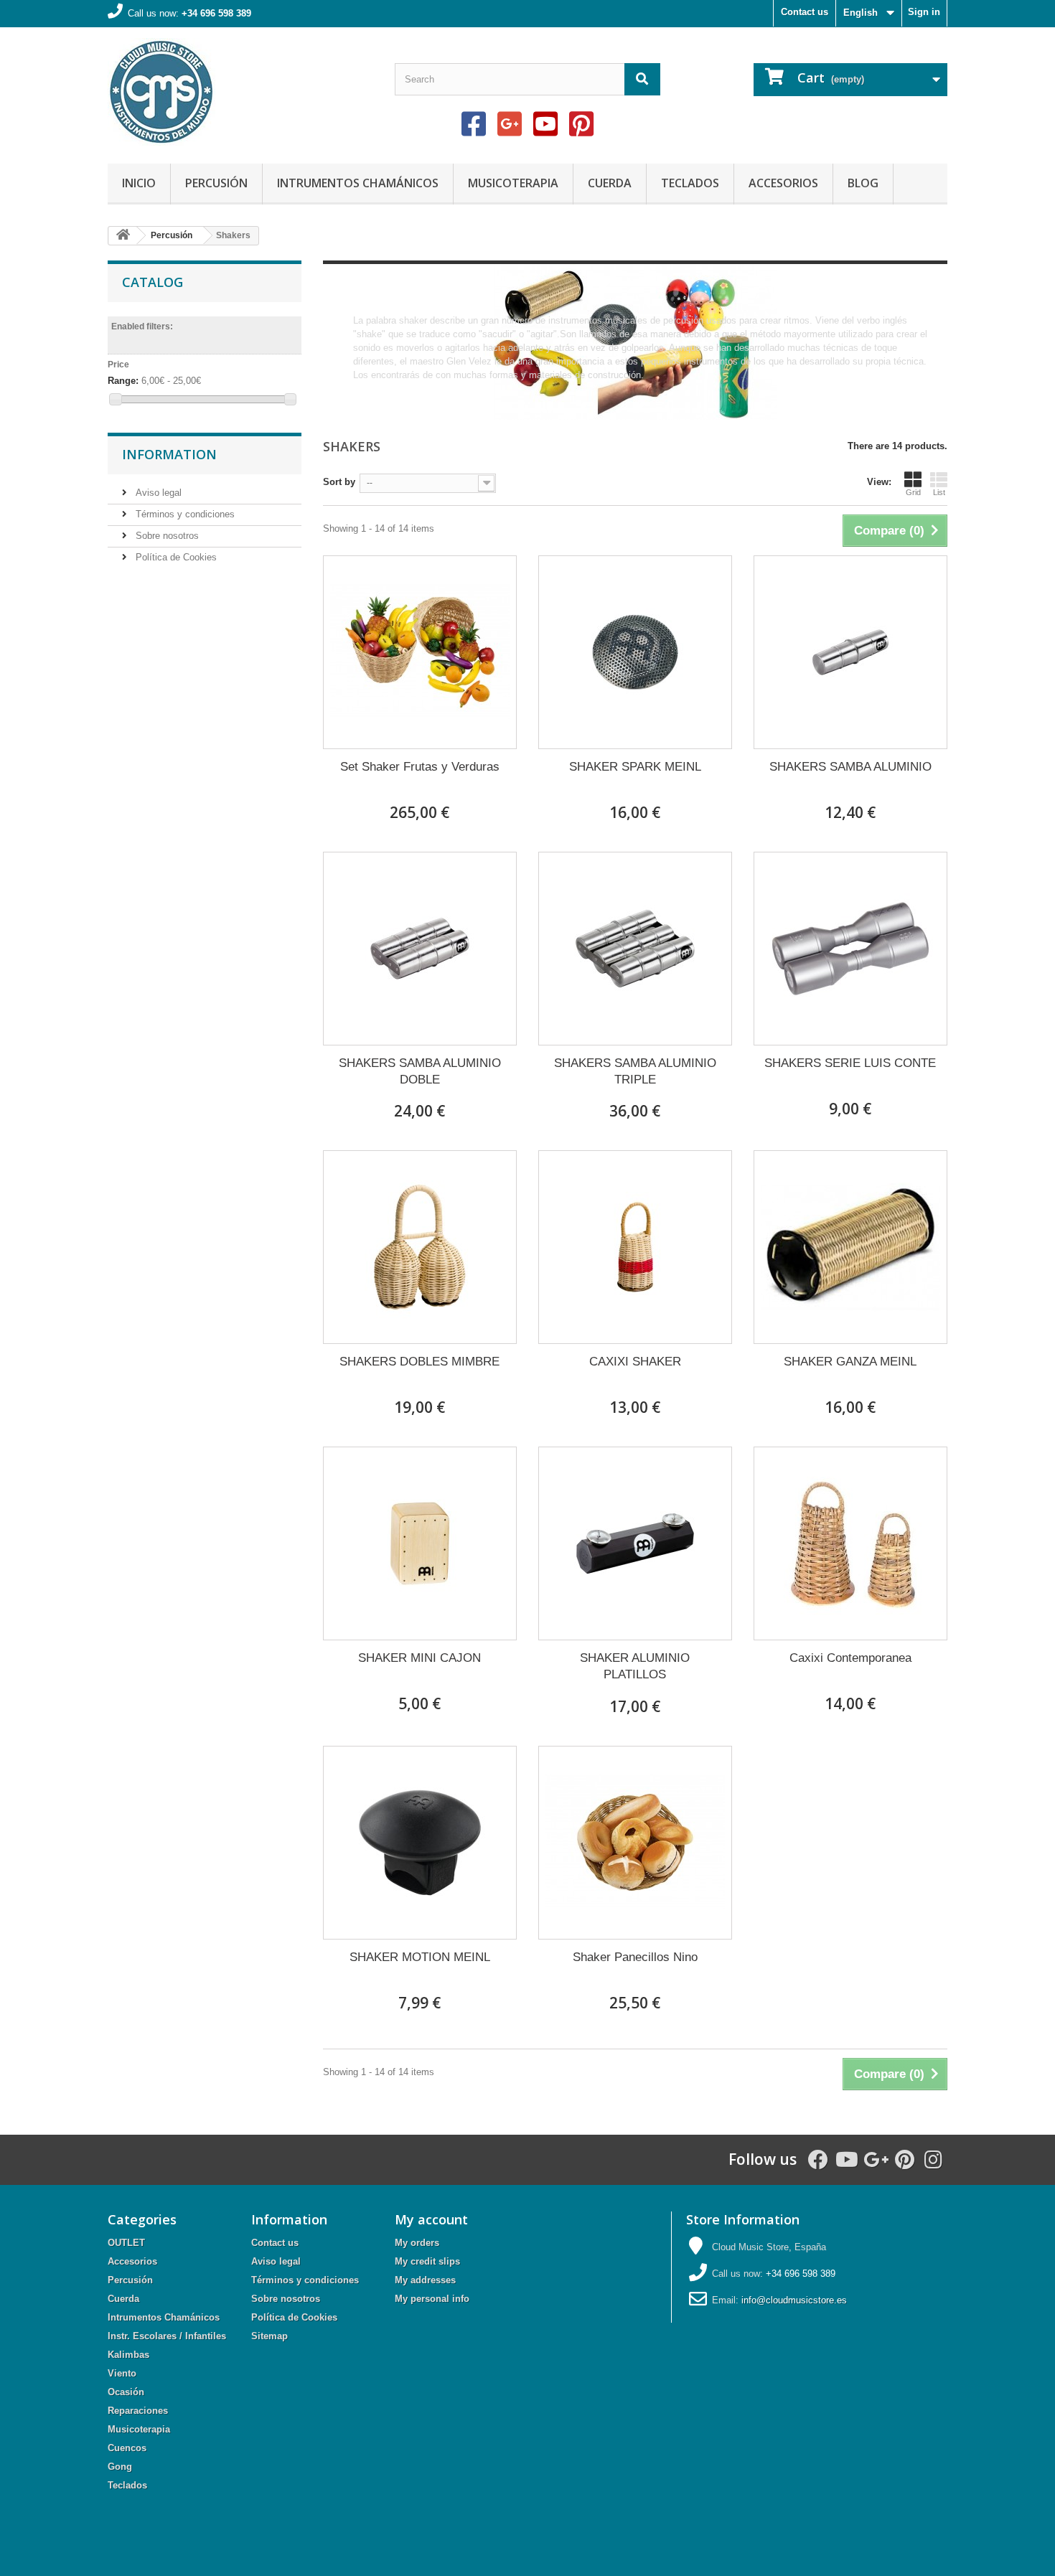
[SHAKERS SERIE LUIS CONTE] (850, 949)
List (939, 492)
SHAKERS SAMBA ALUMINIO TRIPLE (635, 1071)
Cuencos (127, 2448)
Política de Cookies (175, 557)
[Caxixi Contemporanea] (850, 1543)
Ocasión (126, 2392)
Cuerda (610, 183)
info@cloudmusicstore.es (794, 2300)
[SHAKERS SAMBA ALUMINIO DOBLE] (420, 949)
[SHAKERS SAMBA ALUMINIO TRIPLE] (635, 949)
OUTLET (126, 2243)
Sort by (339, 482)
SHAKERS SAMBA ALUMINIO (850, 767)
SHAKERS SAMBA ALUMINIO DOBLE (420, 1071)
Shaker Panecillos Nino (635, 1957)
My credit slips (427, 2261)
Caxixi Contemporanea (850, 1658)
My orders (417, 2243)
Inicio (139, 183)
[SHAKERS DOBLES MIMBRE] (420, 1247)
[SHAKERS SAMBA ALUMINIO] (850, 652)
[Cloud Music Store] (240, 92)
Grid (913, 492)
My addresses (425, 2280)
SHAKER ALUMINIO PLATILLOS (635, 1666)
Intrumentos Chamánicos (358, 183)
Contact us (805, 12)
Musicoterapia (513, 183)
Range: (123, 381)
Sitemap (269, 2336)
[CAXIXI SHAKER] (635, 1247)
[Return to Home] (123, 236)
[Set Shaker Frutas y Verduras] (420, 652)
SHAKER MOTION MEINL (420, 1957)
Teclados (690, 183)
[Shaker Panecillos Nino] (635, 1843)
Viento (122, 2373)
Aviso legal (157, 493)
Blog (863, 183)
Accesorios (783, 183)
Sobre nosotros (166, 536)
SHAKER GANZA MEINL (850, 1362)
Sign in (924, 12)
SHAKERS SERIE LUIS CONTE (850, 1063)
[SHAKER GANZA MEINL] (850, 1247)
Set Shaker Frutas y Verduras (420, 767)
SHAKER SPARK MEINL (635, 767)
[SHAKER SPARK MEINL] (635, 652)
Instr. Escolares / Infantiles (167, 2336)
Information (169, 454)
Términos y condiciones (184, 514)
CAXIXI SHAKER (635, 1362)
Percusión (216, 183)
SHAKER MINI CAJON (419, 1658)
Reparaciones (138, 2411)
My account (431, 2219)
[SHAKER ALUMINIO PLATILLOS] (635, 1543)
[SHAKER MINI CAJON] (420, 1543)
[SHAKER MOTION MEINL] (420, 1843)
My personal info (432, 2299)
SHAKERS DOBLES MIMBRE (419, 1362)
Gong (120, 2467)
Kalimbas (128, 2355)
